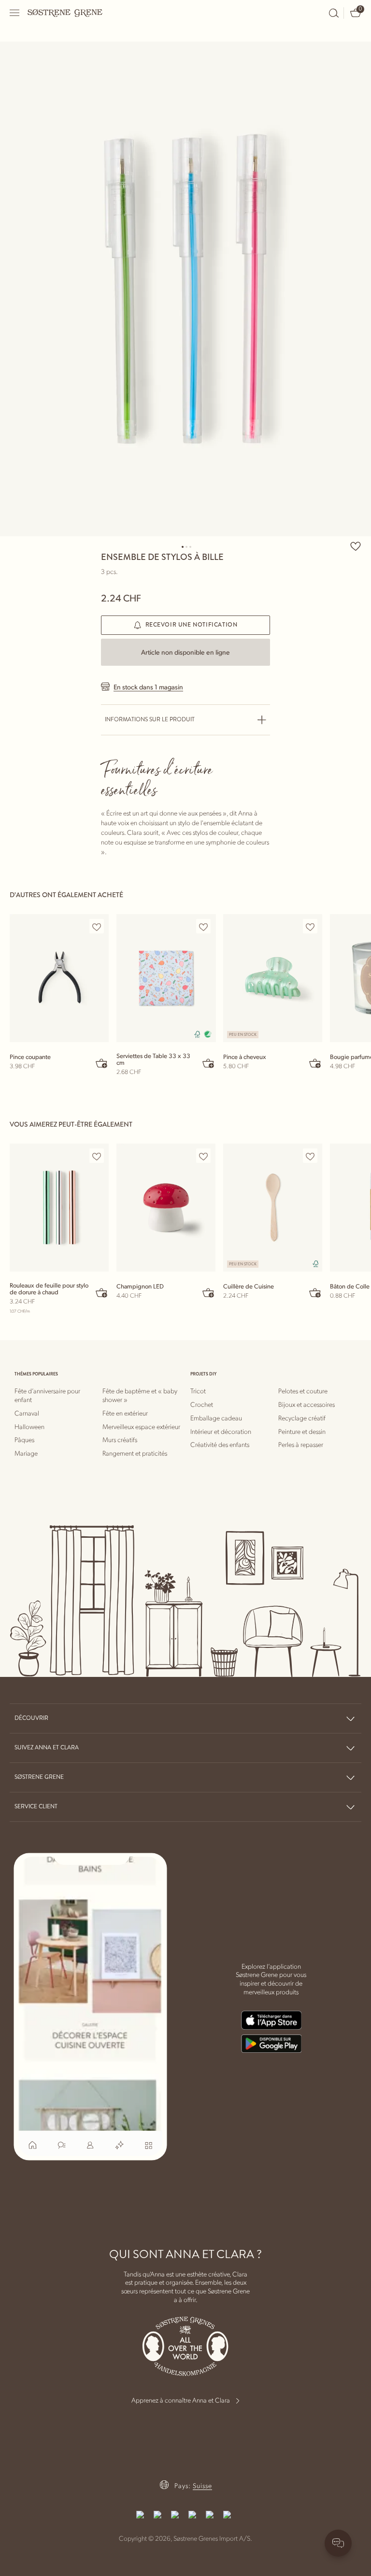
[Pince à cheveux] (273, 978)
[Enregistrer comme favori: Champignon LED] (203, 1156)
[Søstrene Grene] (65, 13)
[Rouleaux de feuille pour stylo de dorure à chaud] (59, 1208)
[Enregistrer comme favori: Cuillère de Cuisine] (310, 1156)
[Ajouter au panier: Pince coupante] (102, 1063)
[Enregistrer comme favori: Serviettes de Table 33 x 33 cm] (203, 927)
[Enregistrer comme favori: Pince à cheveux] (310, 927)
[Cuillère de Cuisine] (273, 1208)
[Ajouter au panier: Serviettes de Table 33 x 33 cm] (209, 1063)
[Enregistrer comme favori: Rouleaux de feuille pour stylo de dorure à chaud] (97, 1156)
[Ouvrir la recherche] (334, 13)
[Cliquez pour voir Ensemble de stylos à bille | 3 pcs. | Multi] (185, 289)
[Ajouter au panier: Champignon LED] (209, 1292)
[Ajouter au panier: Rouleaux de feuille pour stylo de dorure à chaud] (102, 1292)
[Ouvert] (15, 13)
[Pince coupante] (59, 978)
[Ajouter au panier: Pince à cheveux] (315, 1063)
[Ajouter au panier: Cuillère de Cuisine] (315, 1292)
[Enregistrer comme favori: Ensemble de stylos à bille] (356, 546)
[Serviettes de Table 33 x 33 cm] (166, 978)
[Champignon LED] (166, 1208)
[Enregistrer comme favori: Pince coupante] (97, 927)
